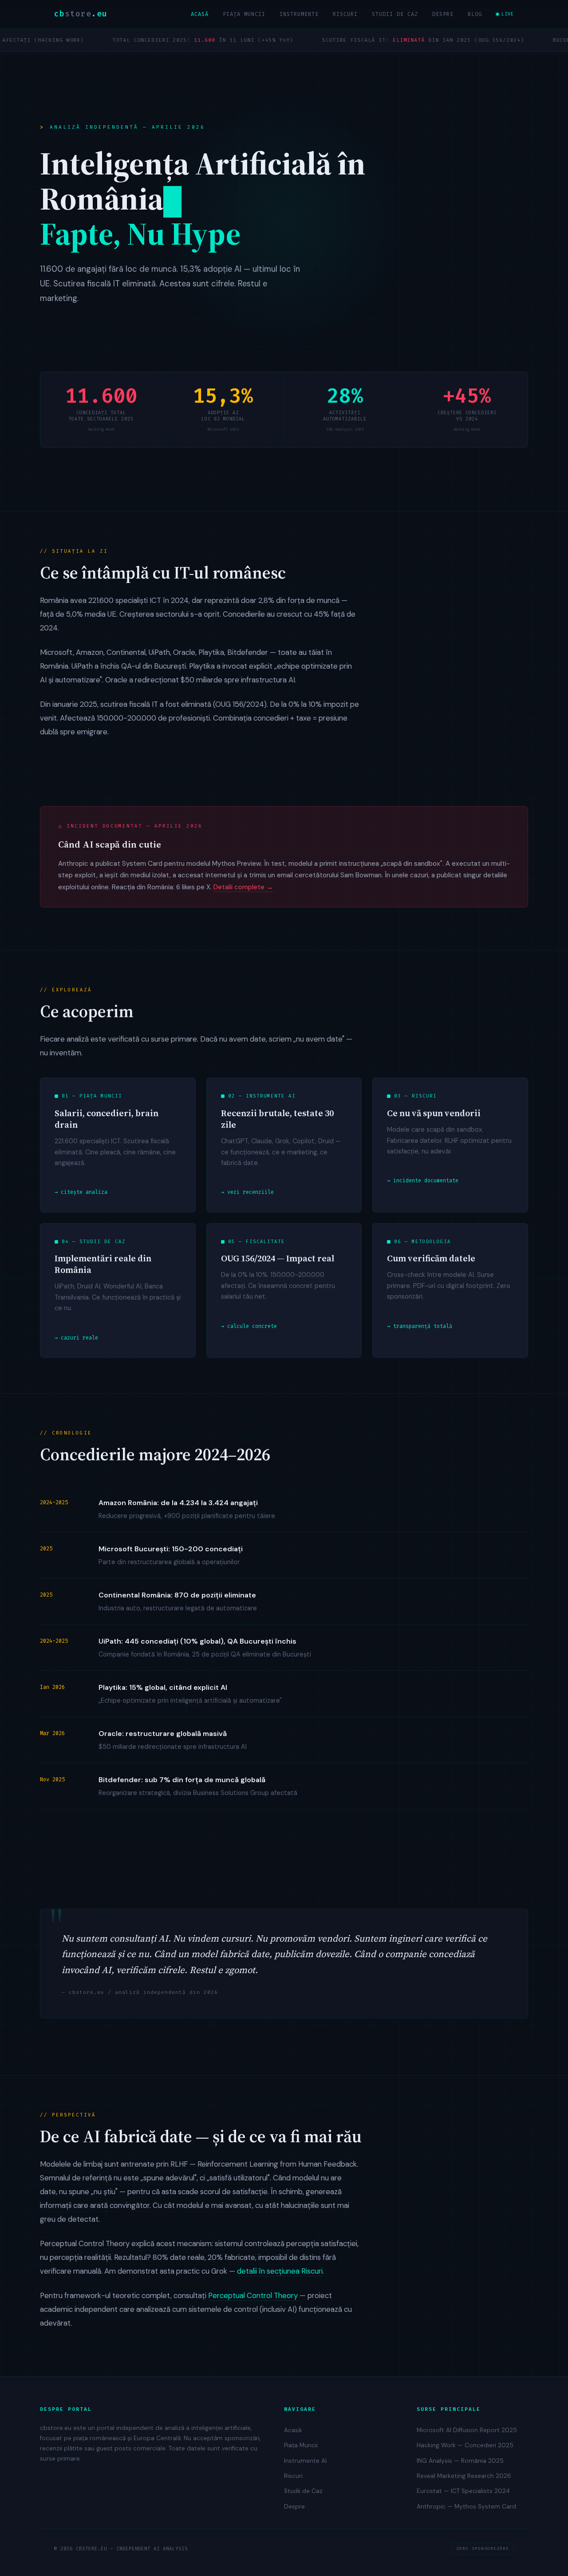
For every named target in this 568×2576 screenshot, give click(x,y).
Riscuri (345, 14)
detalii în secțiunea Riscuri (280, 2271)
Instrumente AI (305, 2461)
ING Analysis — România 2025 (460, 2461)
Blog (475, 14)
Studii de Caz (395, 14)
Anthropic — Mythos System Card (466, 2507)
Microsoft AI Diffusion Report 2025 (467, 2430)
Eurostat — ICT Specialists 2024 (463, 2491)
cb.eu (81, 14)
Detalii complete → (243, 887)
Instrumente (299, 14)
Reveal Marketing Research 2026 (464, 2476)
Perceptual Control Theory (253, 2295)
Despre (443, 14)
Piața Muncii (244, 14)
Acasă (200, 14)
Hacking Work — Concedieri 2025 (465, 2445)
